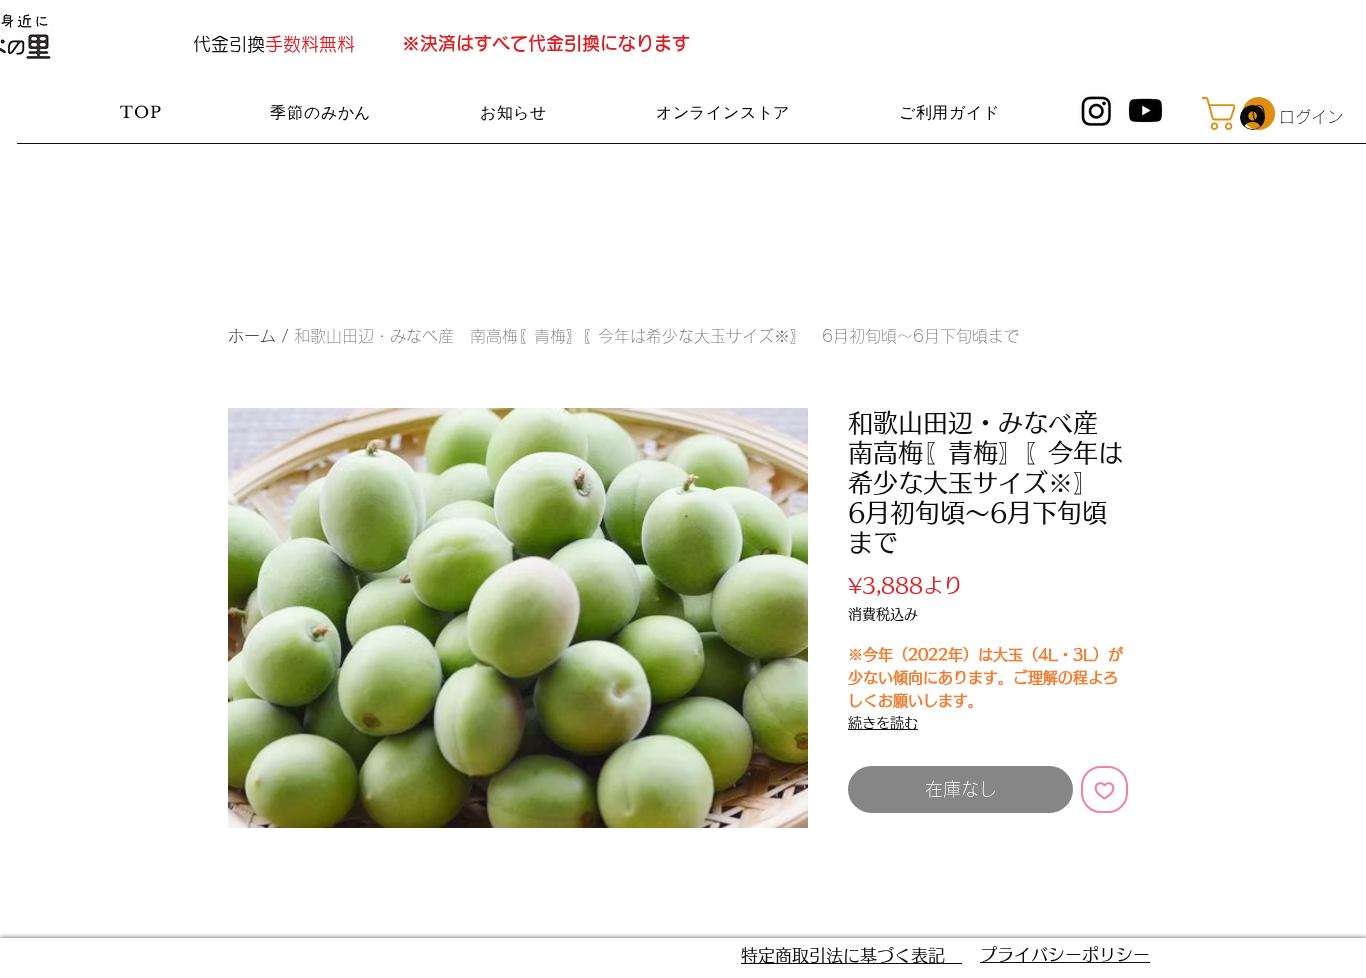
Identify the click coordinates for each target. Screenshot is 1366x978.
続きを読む (883, 723)
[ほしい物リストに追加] (1104, 789)
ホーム (252, 336)
